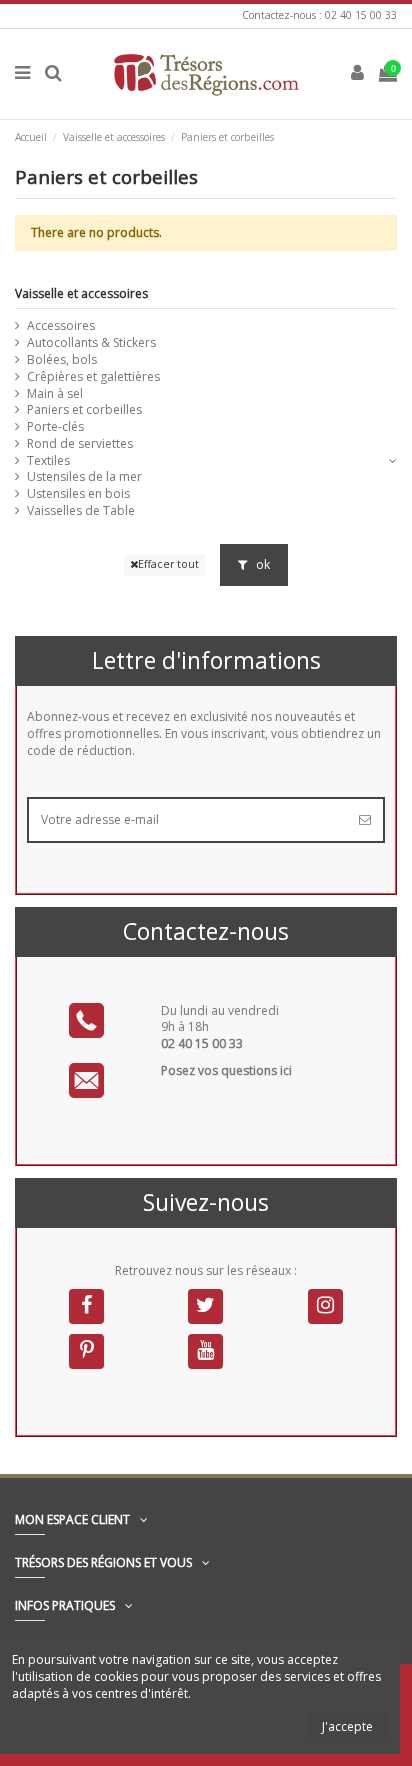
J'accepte (347, 1726)
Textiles (48, 461)
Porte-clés (55, 427)
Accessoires (61, 326)
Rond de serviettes (80, 444)
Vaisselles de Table (81, 511)
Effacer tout (168, 564)
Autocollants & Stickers (91, 343)
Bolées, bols (62, 360)
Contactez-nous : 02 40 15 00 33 (319, 15)
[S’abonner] (365, 820)
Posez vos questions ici (226, 1070)
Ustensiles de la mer (84, 477)
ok (261, 564)
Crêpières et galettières (93, 377)
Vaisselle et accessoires (81, 293)
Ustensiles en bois (78, 494)
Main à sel (55, 394)
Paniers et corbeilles (84, 410)
